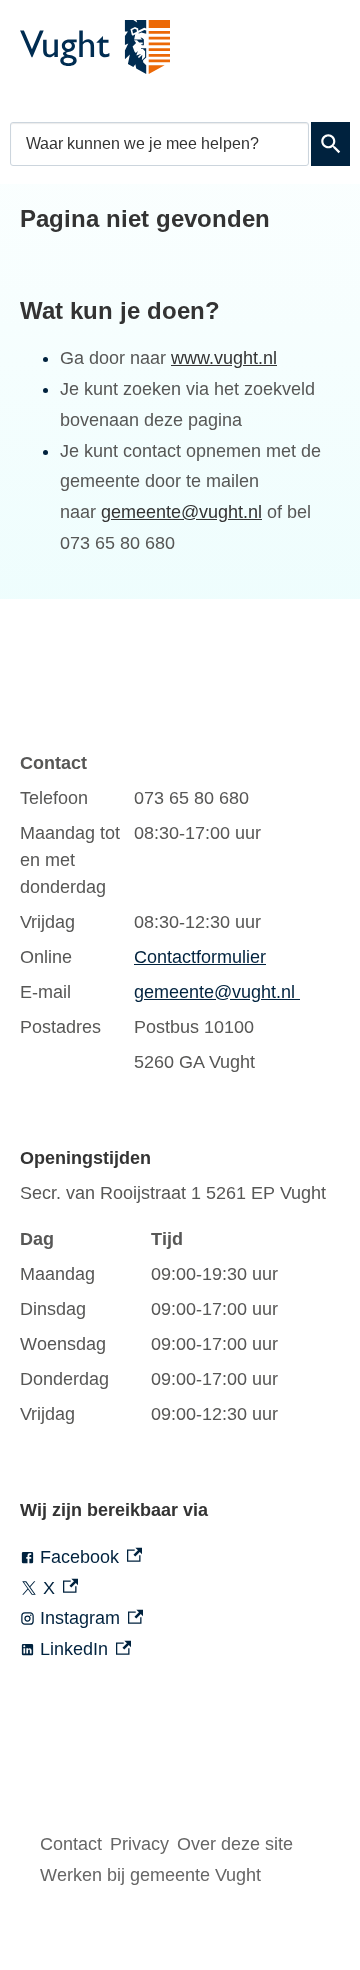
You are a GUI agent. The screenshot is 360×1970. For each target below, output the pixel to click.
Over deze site (235, 1844)
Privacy (139, 1844)
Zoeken (330, 144)
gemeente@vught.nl (181, 512)
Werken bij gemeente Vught (150, 1875)
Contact (71, 1844)
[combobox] (159, 143)
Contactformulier (200, 957)
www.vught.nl (224, 358)
